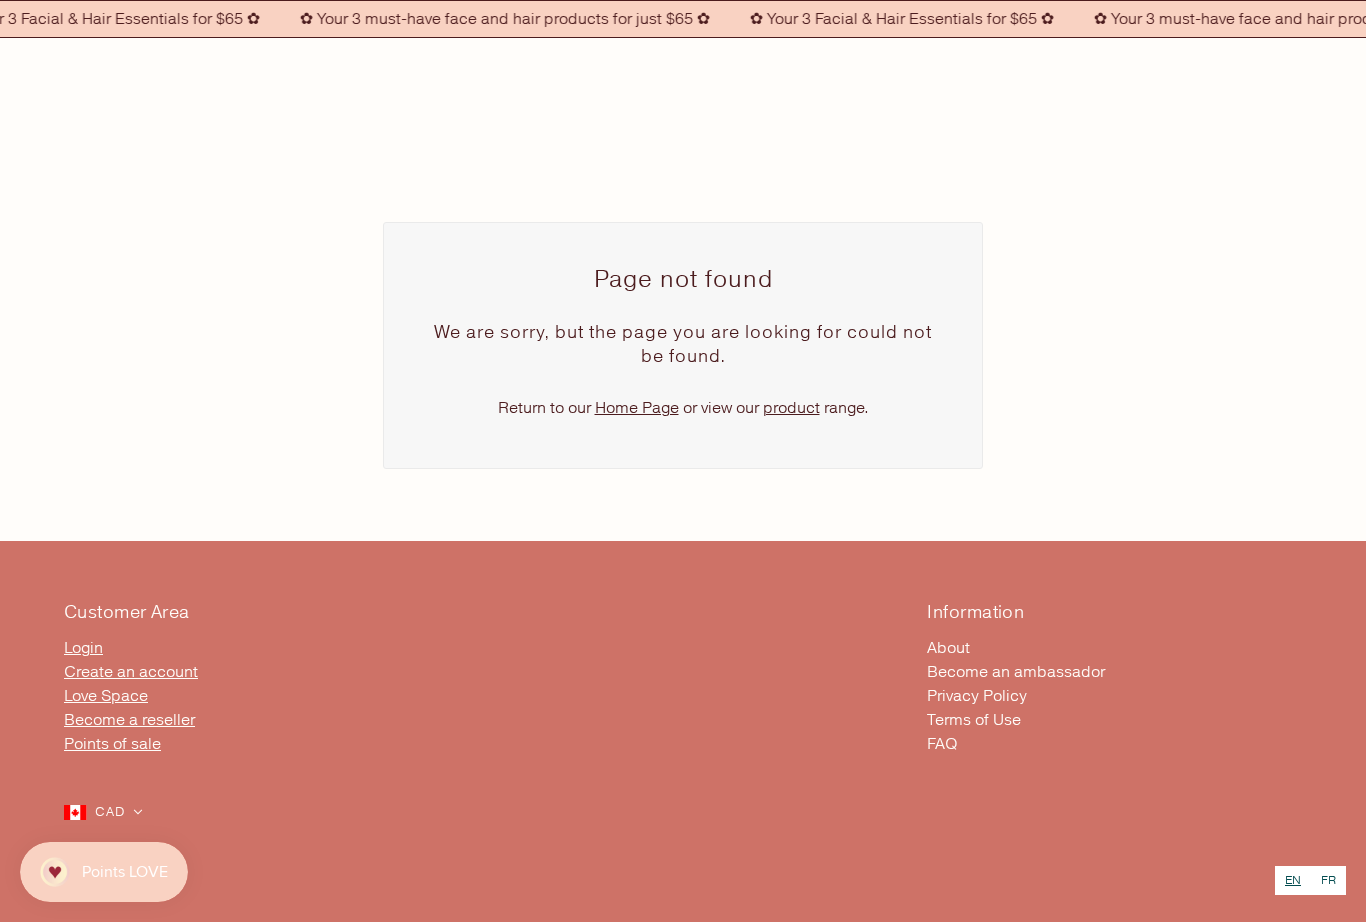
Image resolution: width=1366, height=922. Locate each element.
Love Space (106, 696)
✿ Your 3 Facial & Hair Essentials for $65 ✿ (893, 19)
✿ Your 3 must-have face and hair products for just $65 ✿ (496, 19)
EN (1293, 880)
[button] (103, 812)
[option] (1328, 880)
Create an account (131, 672)
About (948, 648)
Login (83, 648)
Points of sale (112, 744)
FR (1328, 880)
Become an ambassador (1016, 672)
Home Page (637, 408)
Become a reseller (129, 720)
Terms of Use (974, 720)
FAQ (942, 744)
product (791, 408)
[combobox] (1293, 880)
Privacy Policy (977, 696)
